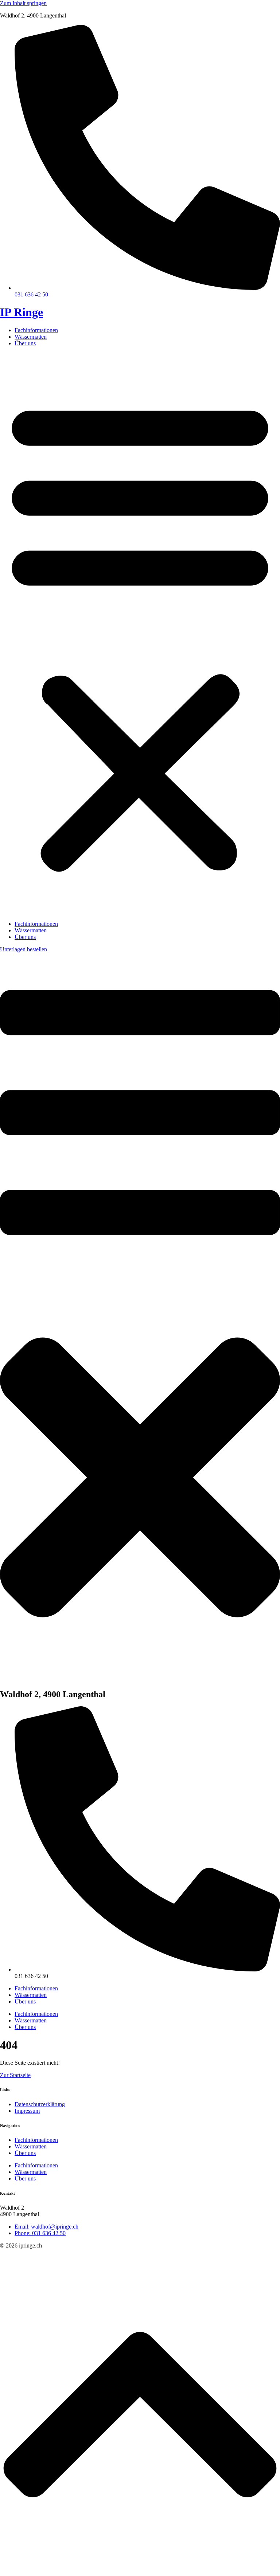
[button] (140, 634)
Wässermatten (31, 337)
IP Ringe (22, 312)
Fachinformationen (36, 330)
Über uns (25, 343)
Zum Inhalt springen (23, 3)
